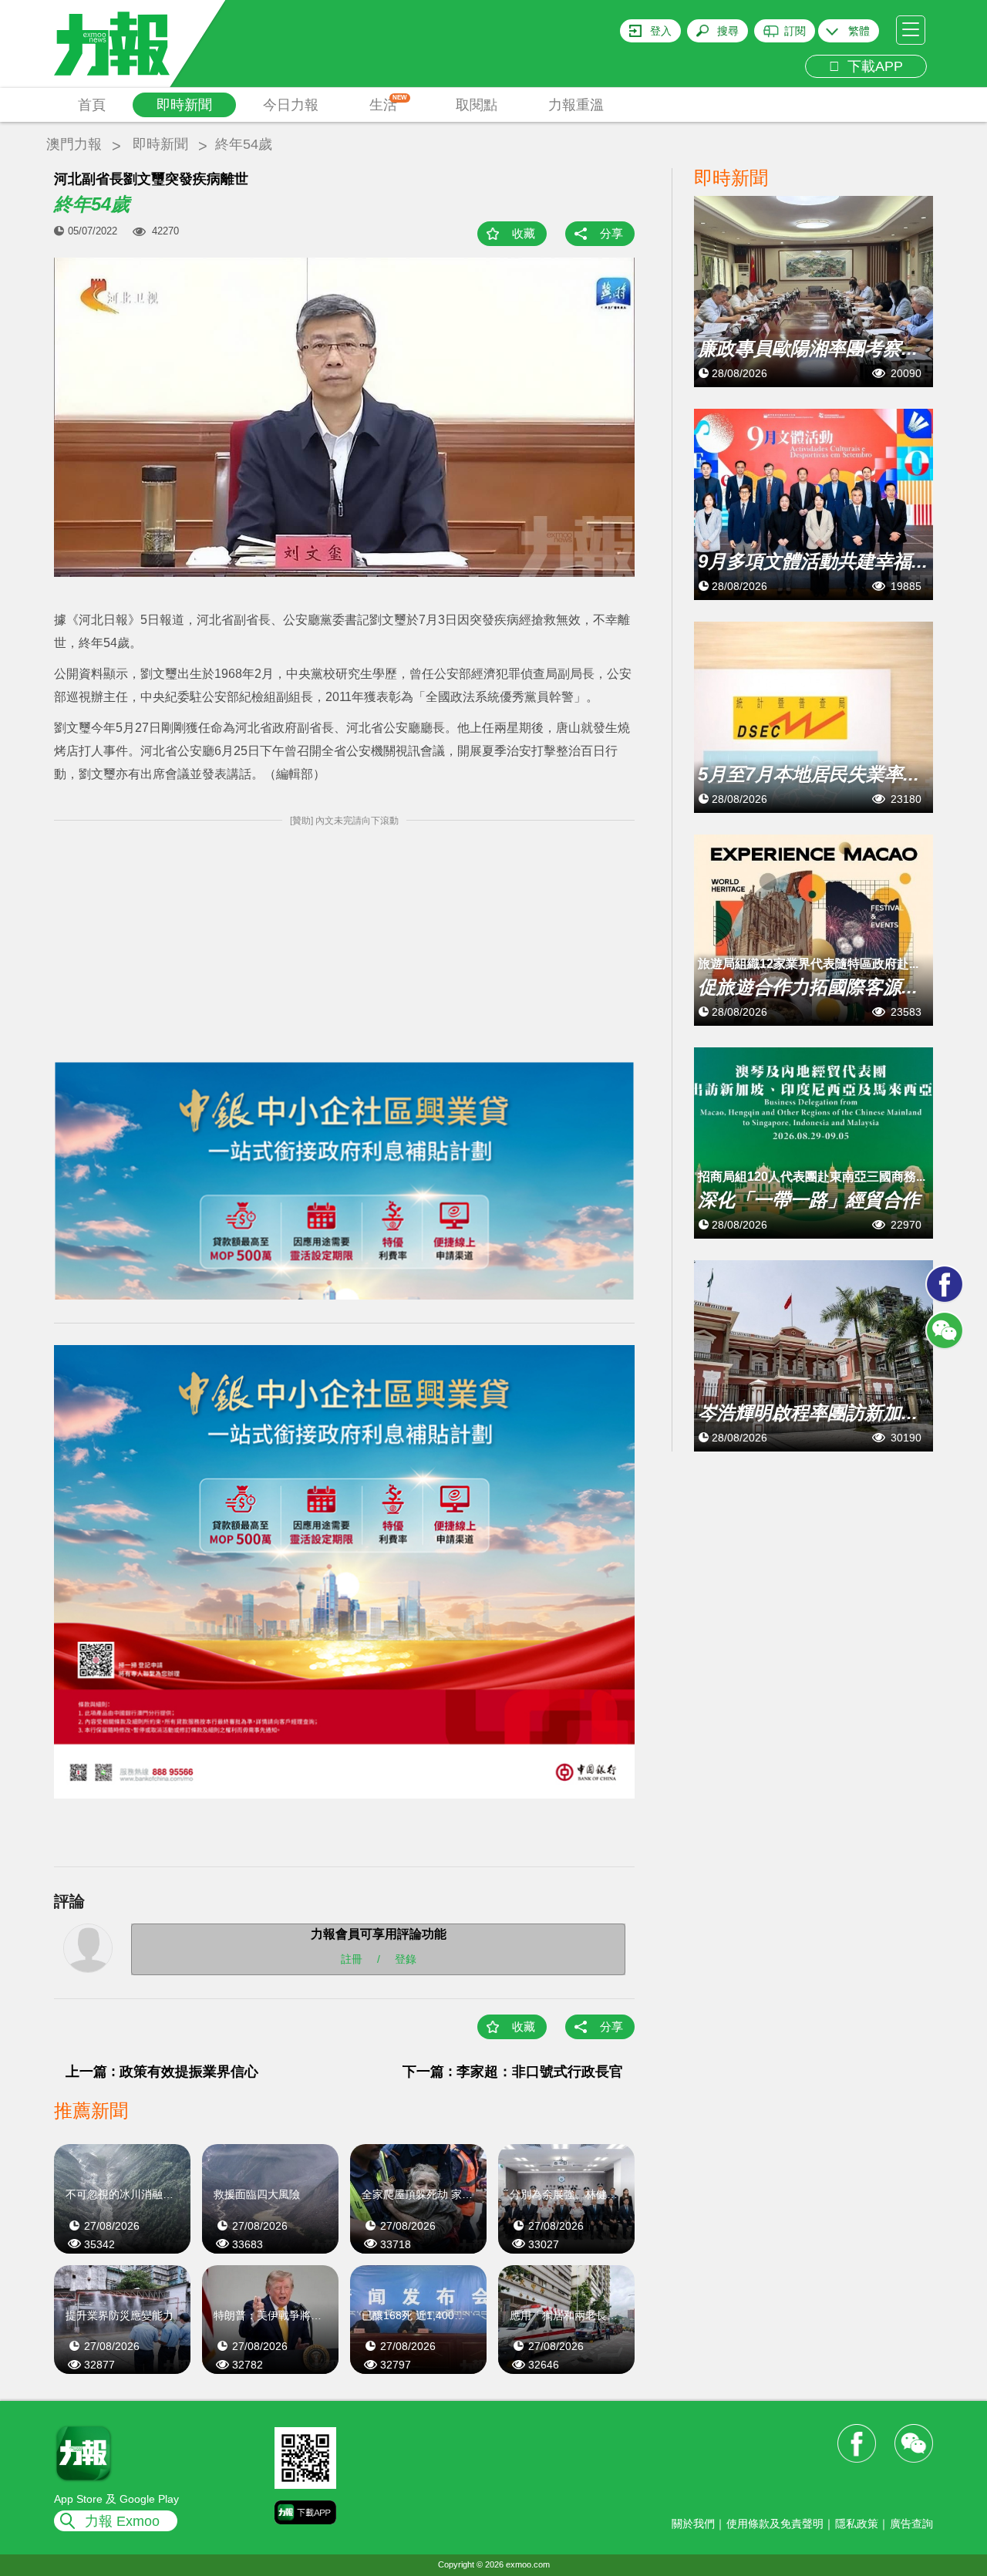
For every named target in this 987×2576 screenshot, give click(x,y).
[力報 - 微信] (945, 1330)
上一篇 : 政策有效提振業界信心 (162, 2072)
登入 (661, 31)
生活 (388, 103)
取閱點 (477, 105)
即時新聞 (184, 105)
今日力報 (291, 105)
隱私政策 (857, 2524)
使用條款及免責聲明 (775, 2524)
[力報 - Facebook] (945, 1284)
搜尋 (728, 31)
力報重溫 (576, 105)
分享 (611, 233)
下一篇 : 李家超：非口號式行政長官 (513, 2072)
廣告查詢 (911, 2524)
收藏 (524, 233)
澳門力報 (74, 144)
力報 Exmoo (122, 2521)
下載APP (871, 66)
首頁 (92, 105)
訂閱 (795, 31)
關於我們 (693, 2524)
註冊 (352, 1958)
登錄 (406, 1958)
